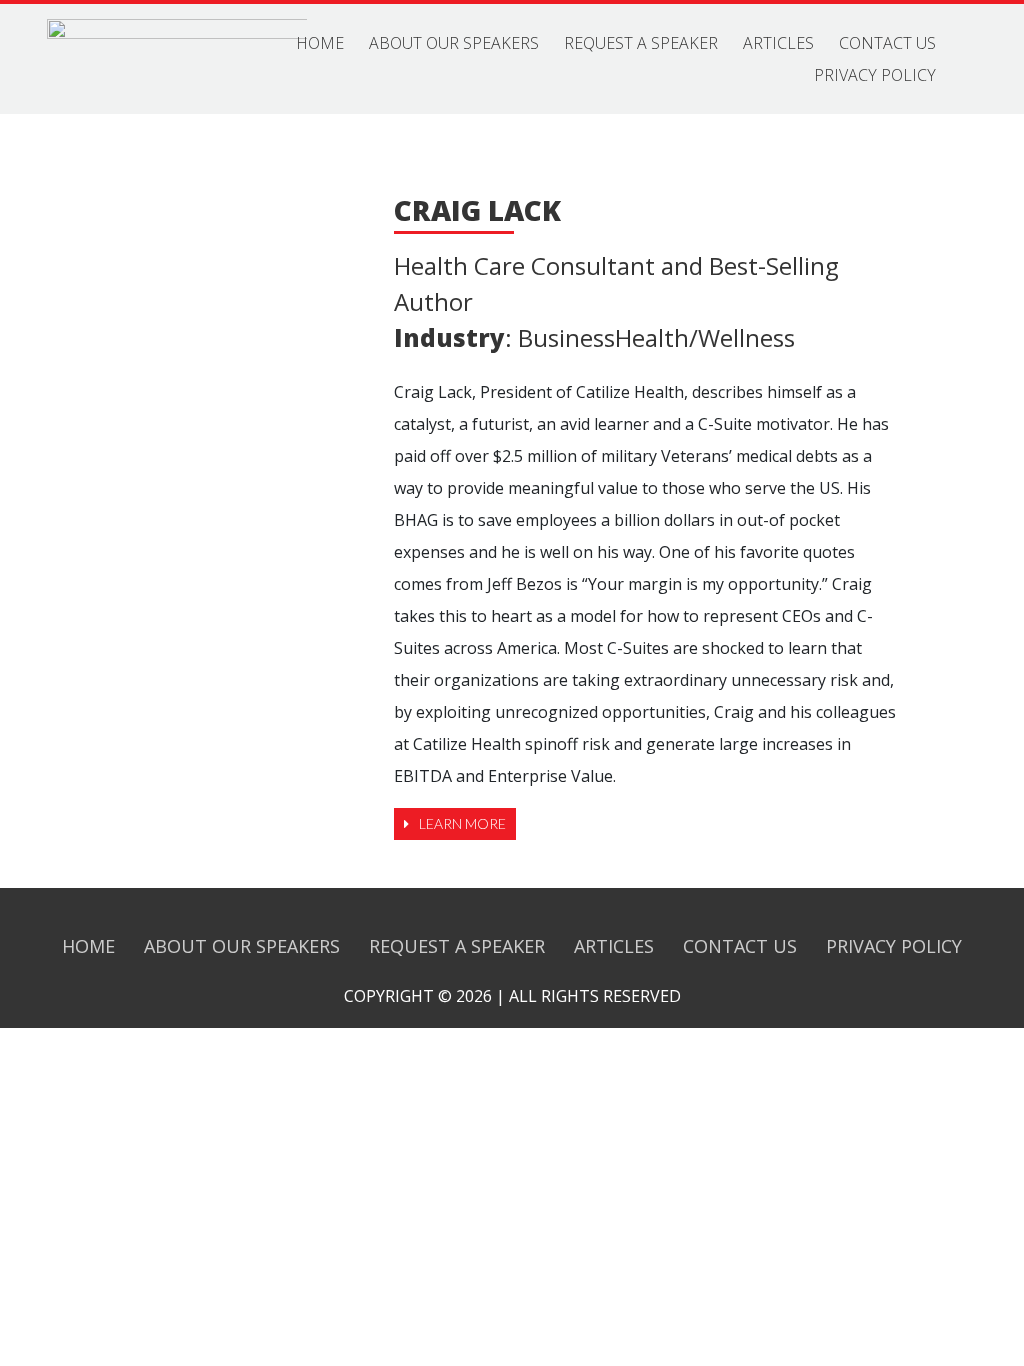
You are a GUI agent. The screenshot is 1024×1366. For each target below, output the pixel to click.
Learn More (462, 823)
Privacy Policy (875, 75)
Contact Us (887, 43)
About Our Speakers (454, 43)
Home (320, 43)
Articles (778, 43)
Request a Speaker (641, 43)
